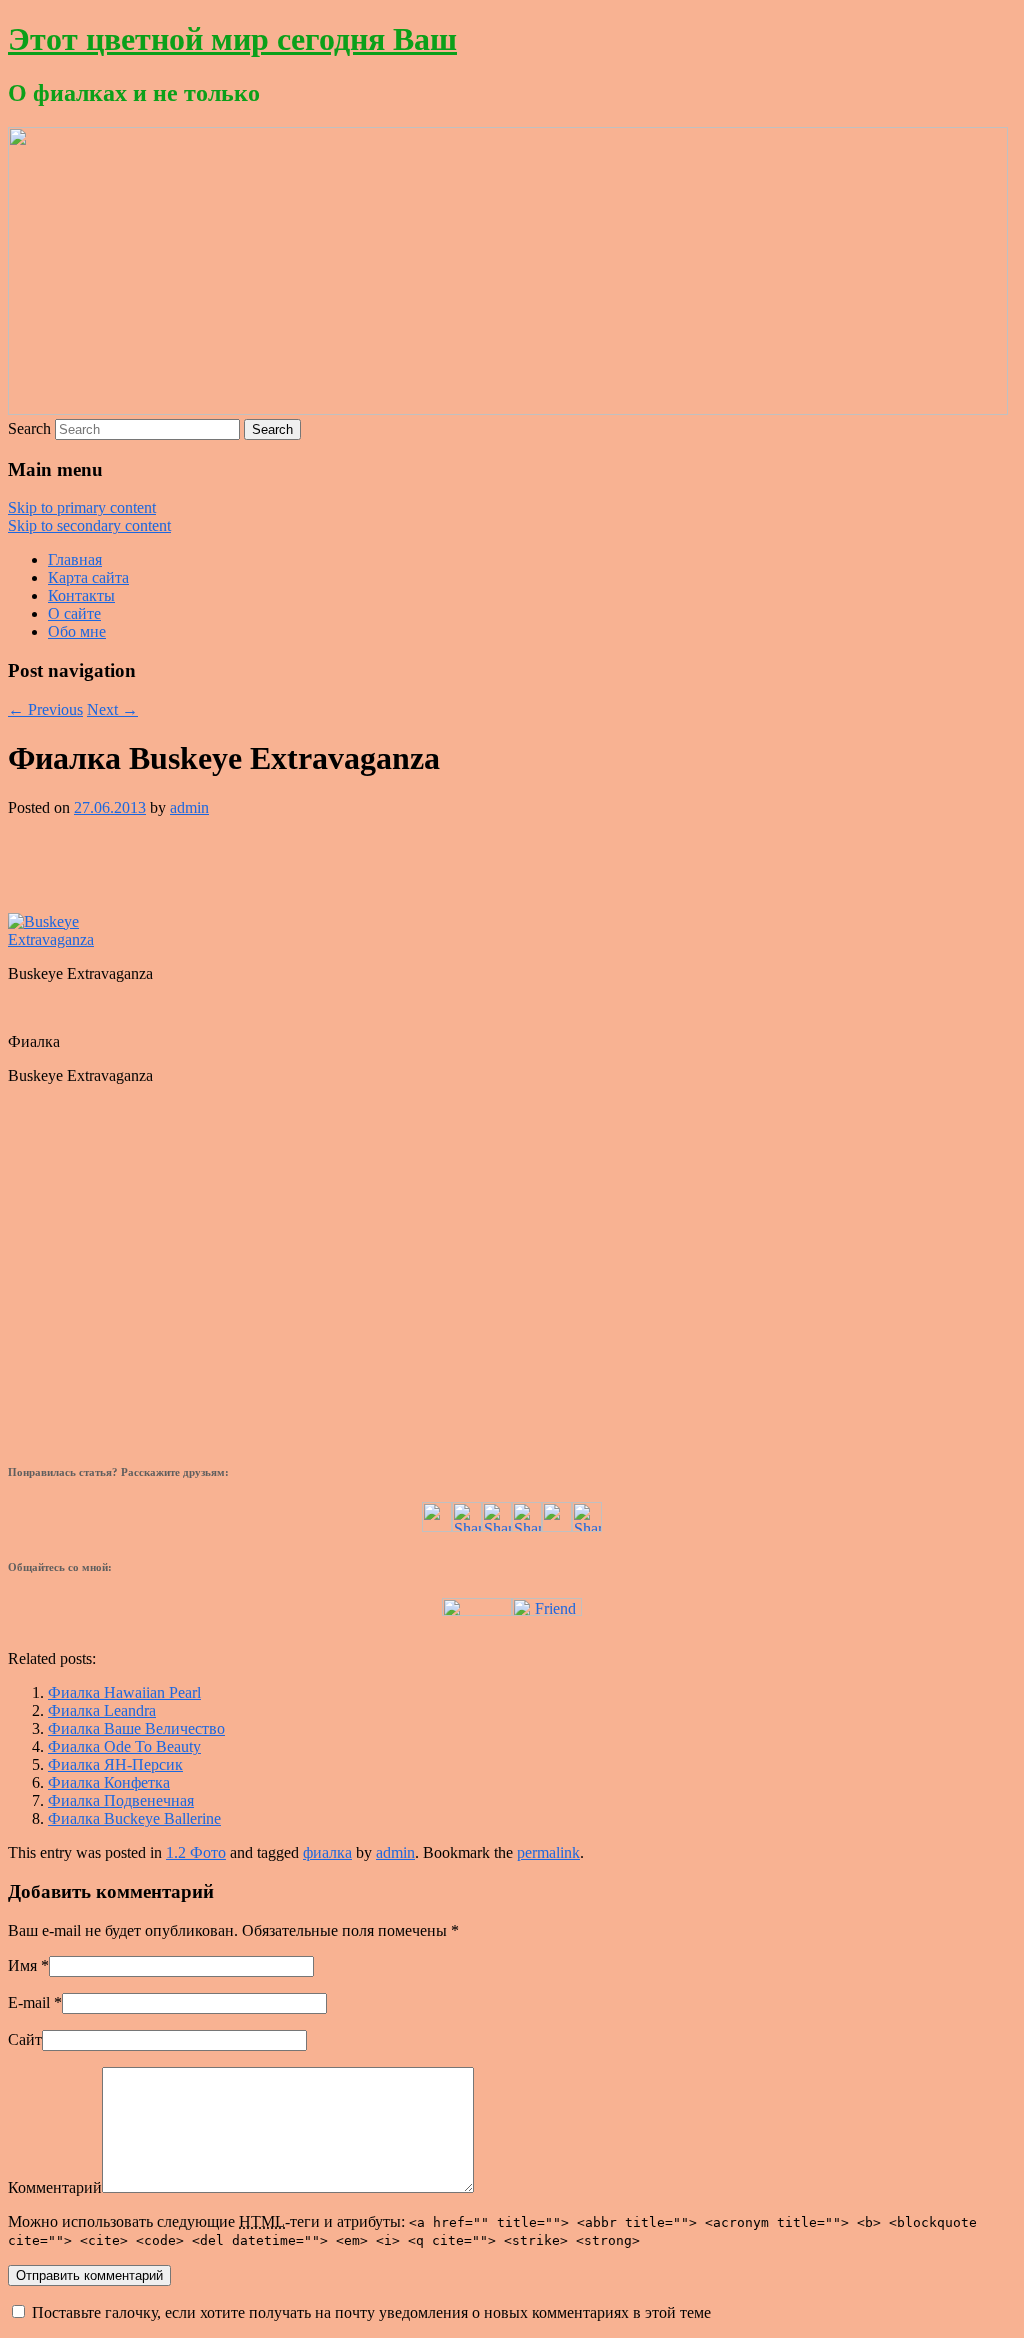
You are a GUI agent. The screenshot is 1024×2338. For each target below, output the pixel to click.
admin (189, 807)
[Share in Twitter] (437, 1526)
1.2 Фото (196, 1852)
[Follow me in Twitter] (477, 1610)
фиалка (327, 1852)
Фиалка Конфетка (109, 1782)
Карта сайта (88, 577)
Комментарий (55, 2187)
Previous (45, 709)
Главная (75, 559)
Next (112, 709)
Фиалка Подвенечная (121, 1800)
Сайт (25, 2039)
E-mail (29, 2002)
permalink (548, 1852)
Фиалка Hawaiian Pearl (124, 1692)
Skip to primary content (82, 507)
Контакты (81, 595)
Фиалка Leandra (102, 1710)
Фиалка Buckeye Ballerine (134, 1818)
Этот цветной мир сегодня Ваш (232, 39)
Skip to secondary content (89, 525)
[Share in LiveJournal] (557, 1526)
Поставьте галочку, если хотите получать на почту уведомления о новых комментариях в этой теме (371, 2312)
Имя (22, 1965)
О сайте (74, 613)
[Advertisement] (512, 863)
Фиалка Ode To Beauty (124, 1746)
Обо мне (77, 631)
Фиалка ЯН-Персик (115, 1764)
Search (29, 428)
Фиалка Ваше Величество (136, 1728)
